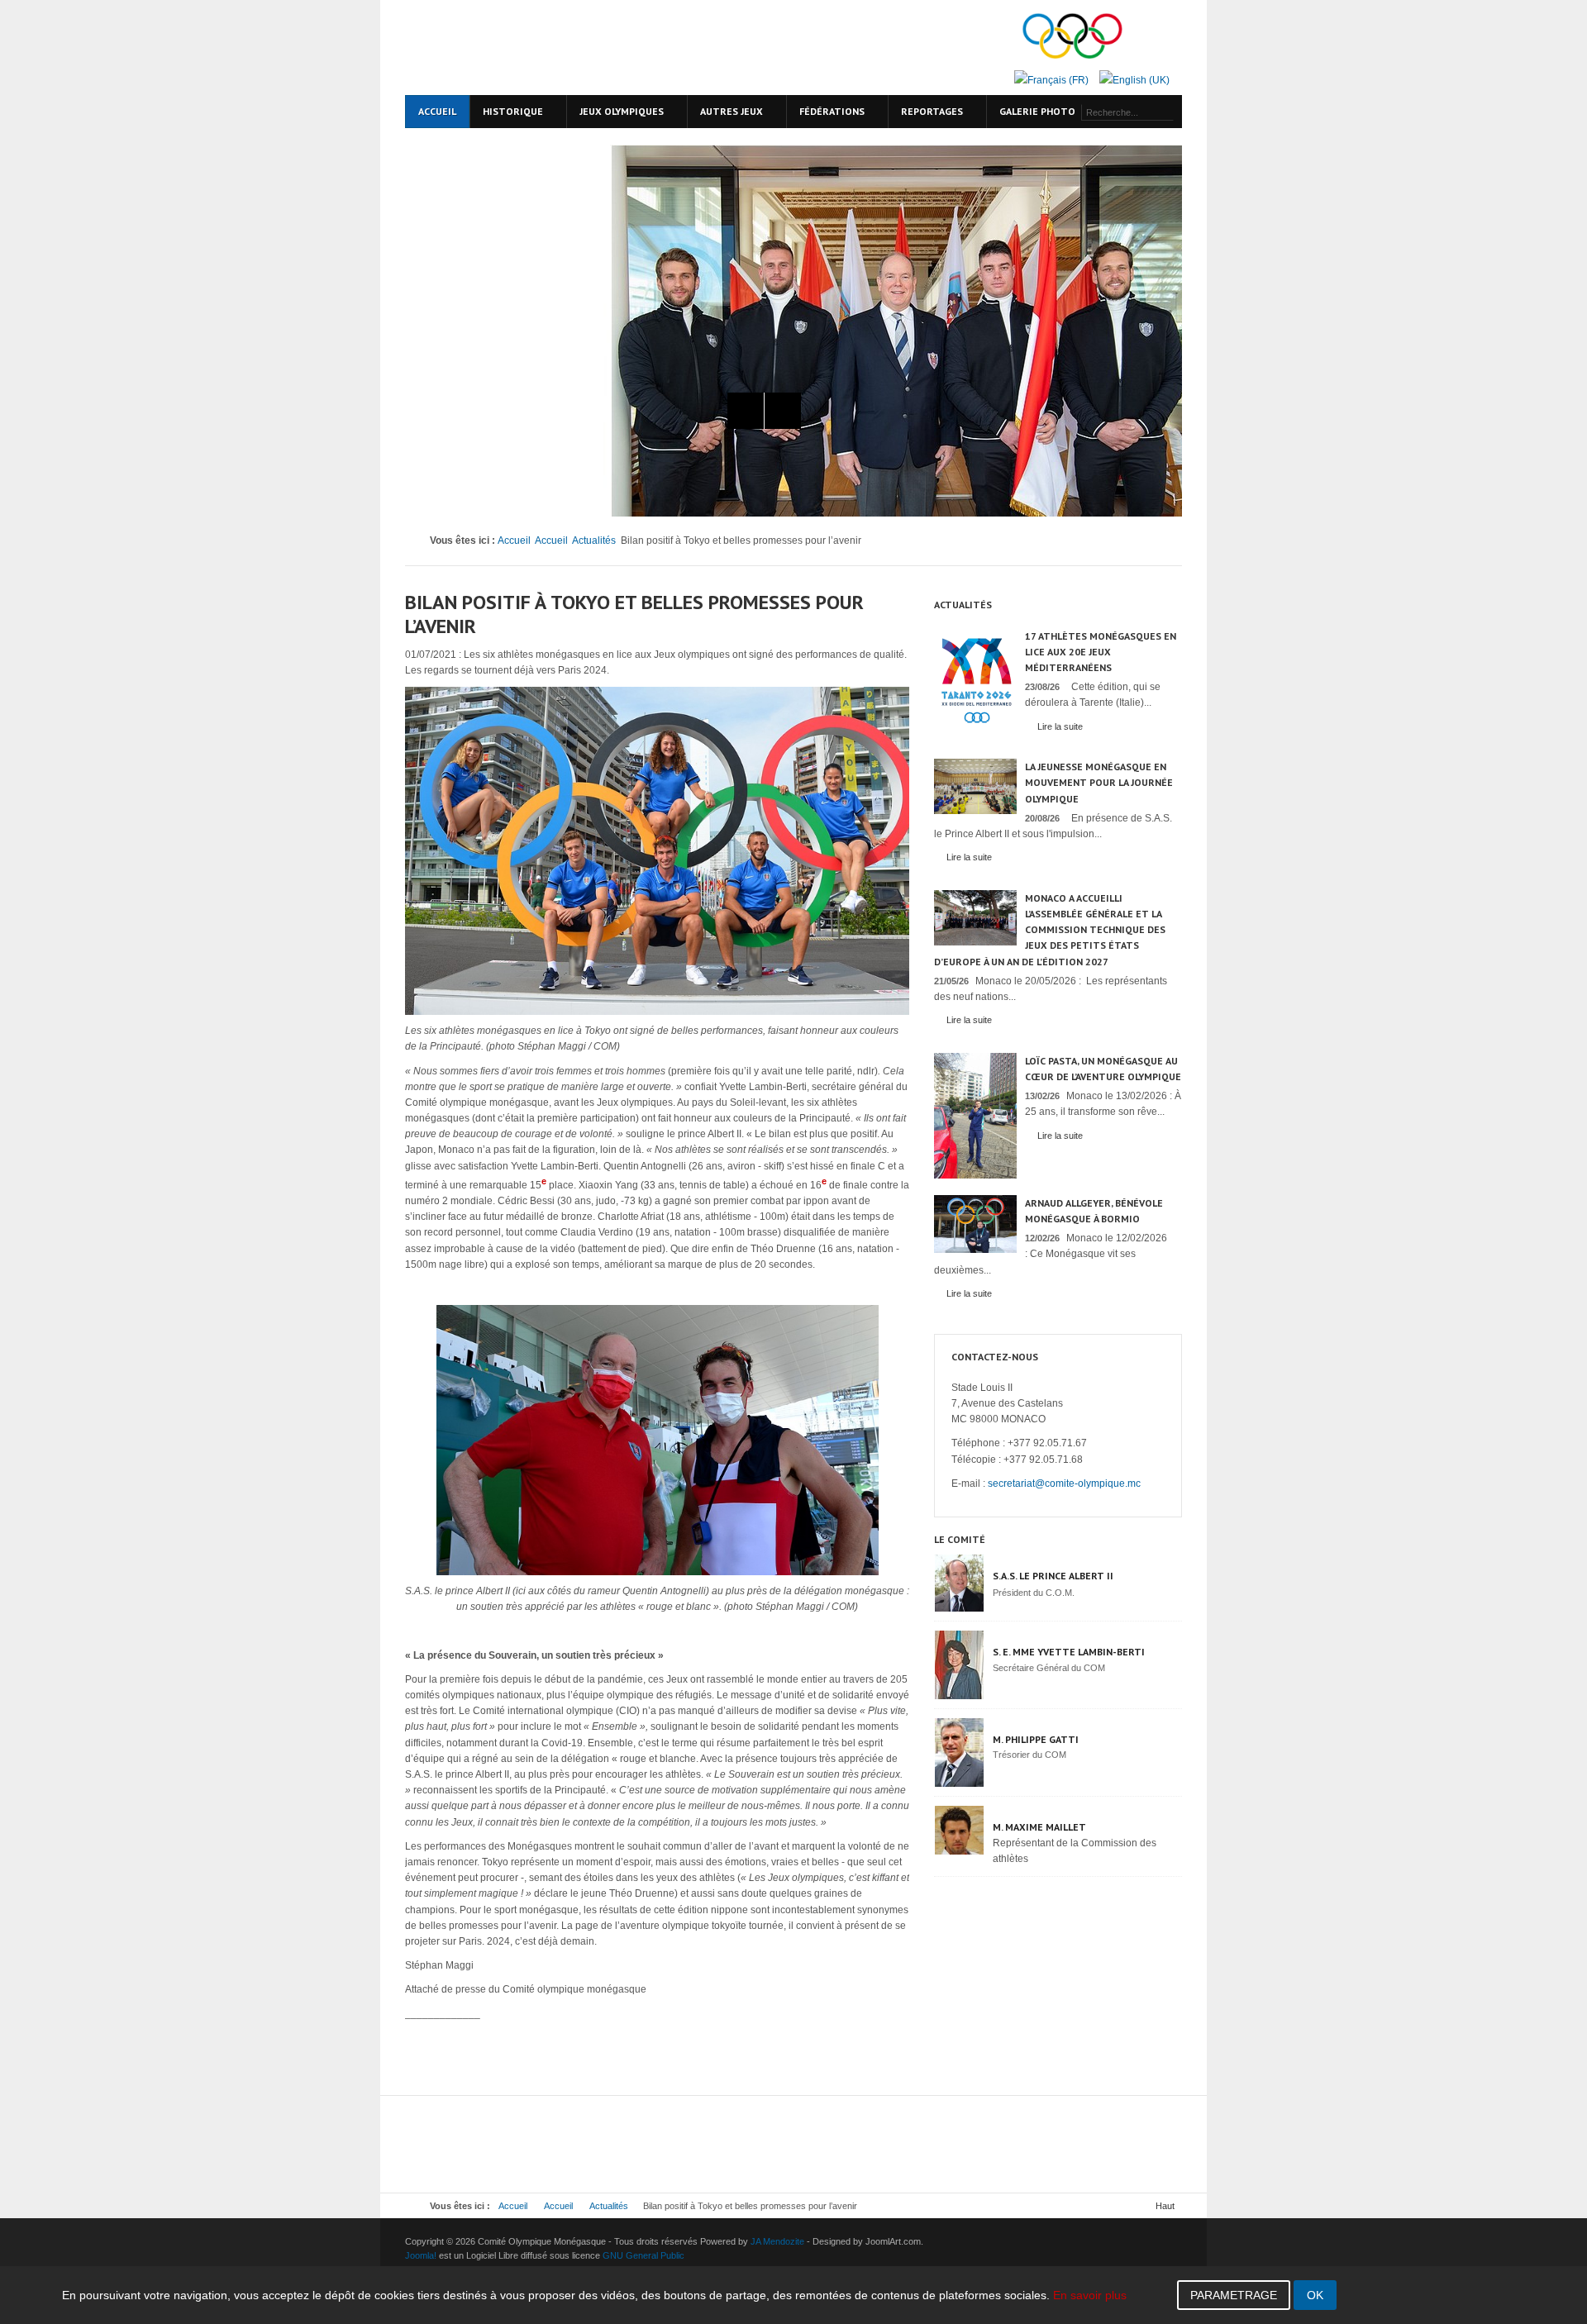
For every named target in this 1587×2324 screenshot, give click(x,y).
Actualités (594, 541)
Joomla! (421, 2255)
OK (1315, 2295)
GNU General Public (643, 2255)
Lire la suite (1060, 726)
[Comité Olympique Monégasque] (546, 48)
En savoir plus (1090, 2295)
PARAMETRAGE (1234, 2295)
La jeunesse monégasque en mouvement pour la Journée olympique (1099, 782)
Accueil (514, 541)
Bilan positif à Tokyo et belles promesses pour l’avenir (634, 614)
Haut (1165, 2206)
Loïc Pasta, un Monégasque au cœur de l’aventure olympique (1103, 1069)
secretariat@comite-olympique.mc (1064, 1483)
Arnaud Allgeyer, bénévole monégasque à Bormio (1094, 1211)
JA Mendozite (777, 2241)
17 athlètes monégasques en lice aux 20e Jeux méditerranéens (1101, 652)
